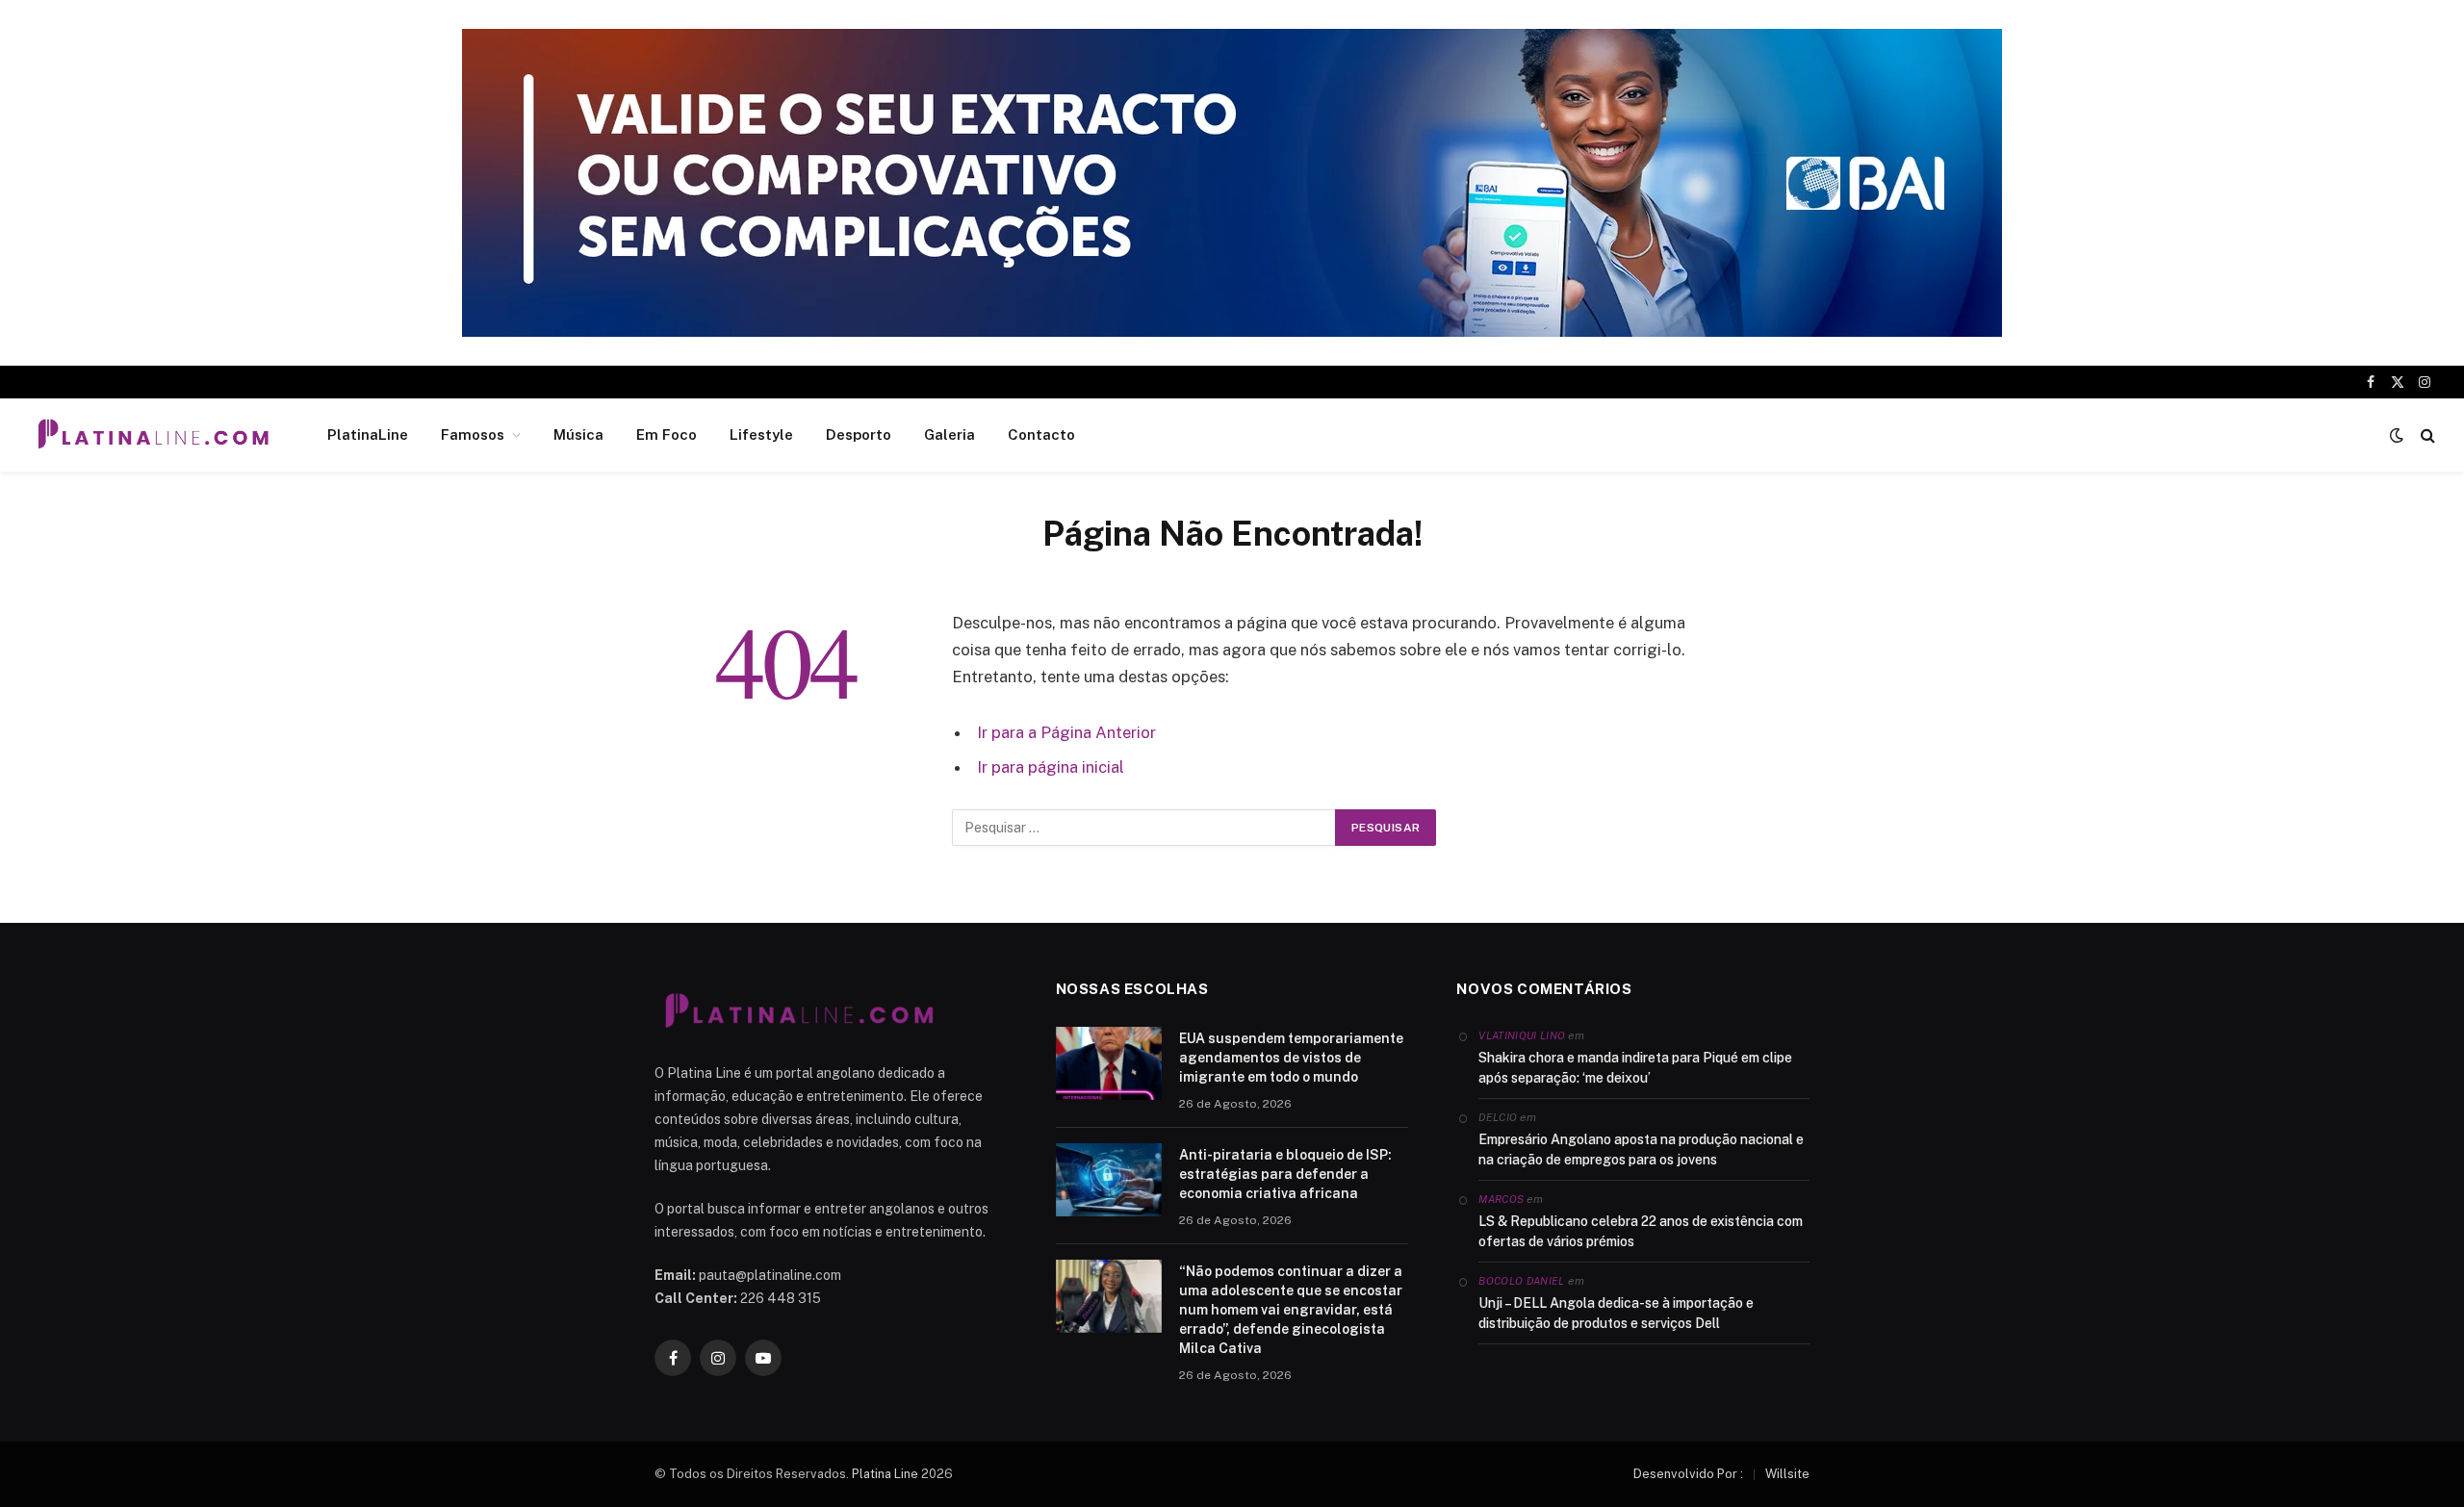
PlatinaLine (368, 434)
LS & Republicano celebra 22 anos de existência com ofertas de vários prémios (1641, 1231)
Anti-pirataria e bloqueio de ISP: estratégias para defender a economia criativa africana (1285, 1174)
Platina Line (885, 1474)
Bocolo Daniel (1521, 1281)
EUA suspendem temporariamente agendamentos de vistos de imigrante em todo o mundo (1291, 1058)
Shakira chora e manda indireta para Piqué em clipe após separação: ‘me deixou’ (1635, 1068)
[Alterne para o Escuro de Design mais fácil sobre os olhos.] (2397, 435)
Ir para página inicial (1051, 767)
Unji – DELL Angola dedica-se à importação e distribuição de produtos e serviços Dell (1616, 1313)
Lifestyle (761, 434)
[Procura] (2426, 435)
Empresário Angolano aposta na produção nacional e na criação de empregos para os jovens (1641, 1149)
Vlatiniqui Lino (1522, 1035)
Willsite (1787, 1474)
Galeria (950, 434)
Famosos (473, 434)
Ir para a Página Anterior (1066, 732)
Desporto (859, 434)
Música (578, 434)
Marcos (1501, 1199)
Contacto (1041, 434)
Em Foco (667, 434)
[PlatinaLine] (153, 435)
